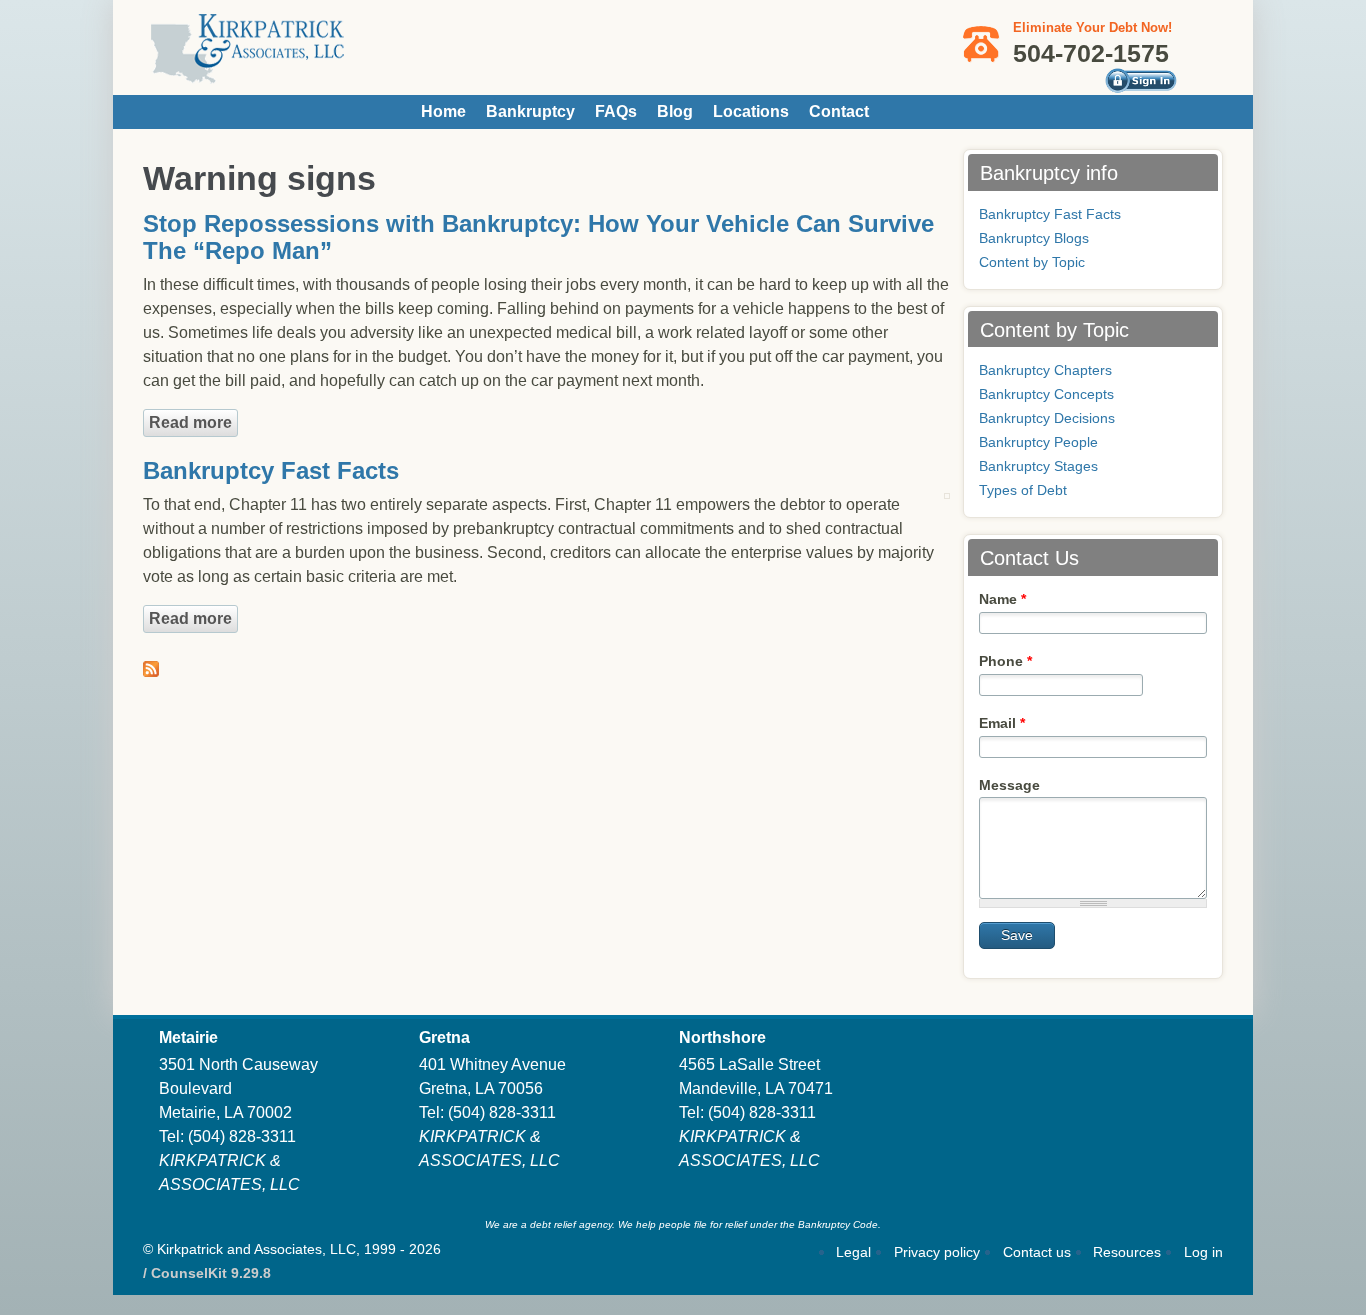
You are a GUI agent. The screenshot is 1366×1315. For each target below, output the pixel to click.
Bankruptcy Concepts (1046, 394)
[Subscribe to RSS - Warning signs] (151, 664)
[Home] (248, 74)
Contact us (1037, 1252)
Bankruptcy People (1038, 442)
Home (443, 111)
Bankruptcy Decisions (1047, 418)
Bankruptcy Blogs (1034, 238)
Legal (853, 1252)
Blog (675, 111)
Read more (193, 422)
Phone (1005, 661)
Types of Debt (1023, 490)
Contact (839, 111)
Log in (1203, 1252)
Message (1009, 785)
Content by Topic (1032, 262)
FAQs (616, 111)
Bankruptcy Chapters (1045, 370)
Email (1002, 723)
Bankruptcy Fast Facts (271, 470)
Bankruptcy (530, 111)
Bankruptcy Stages (1038, 466)
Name (1002, 599)
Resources (1127, 1252)
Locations (751, 111)
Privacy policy (937, 1252)
